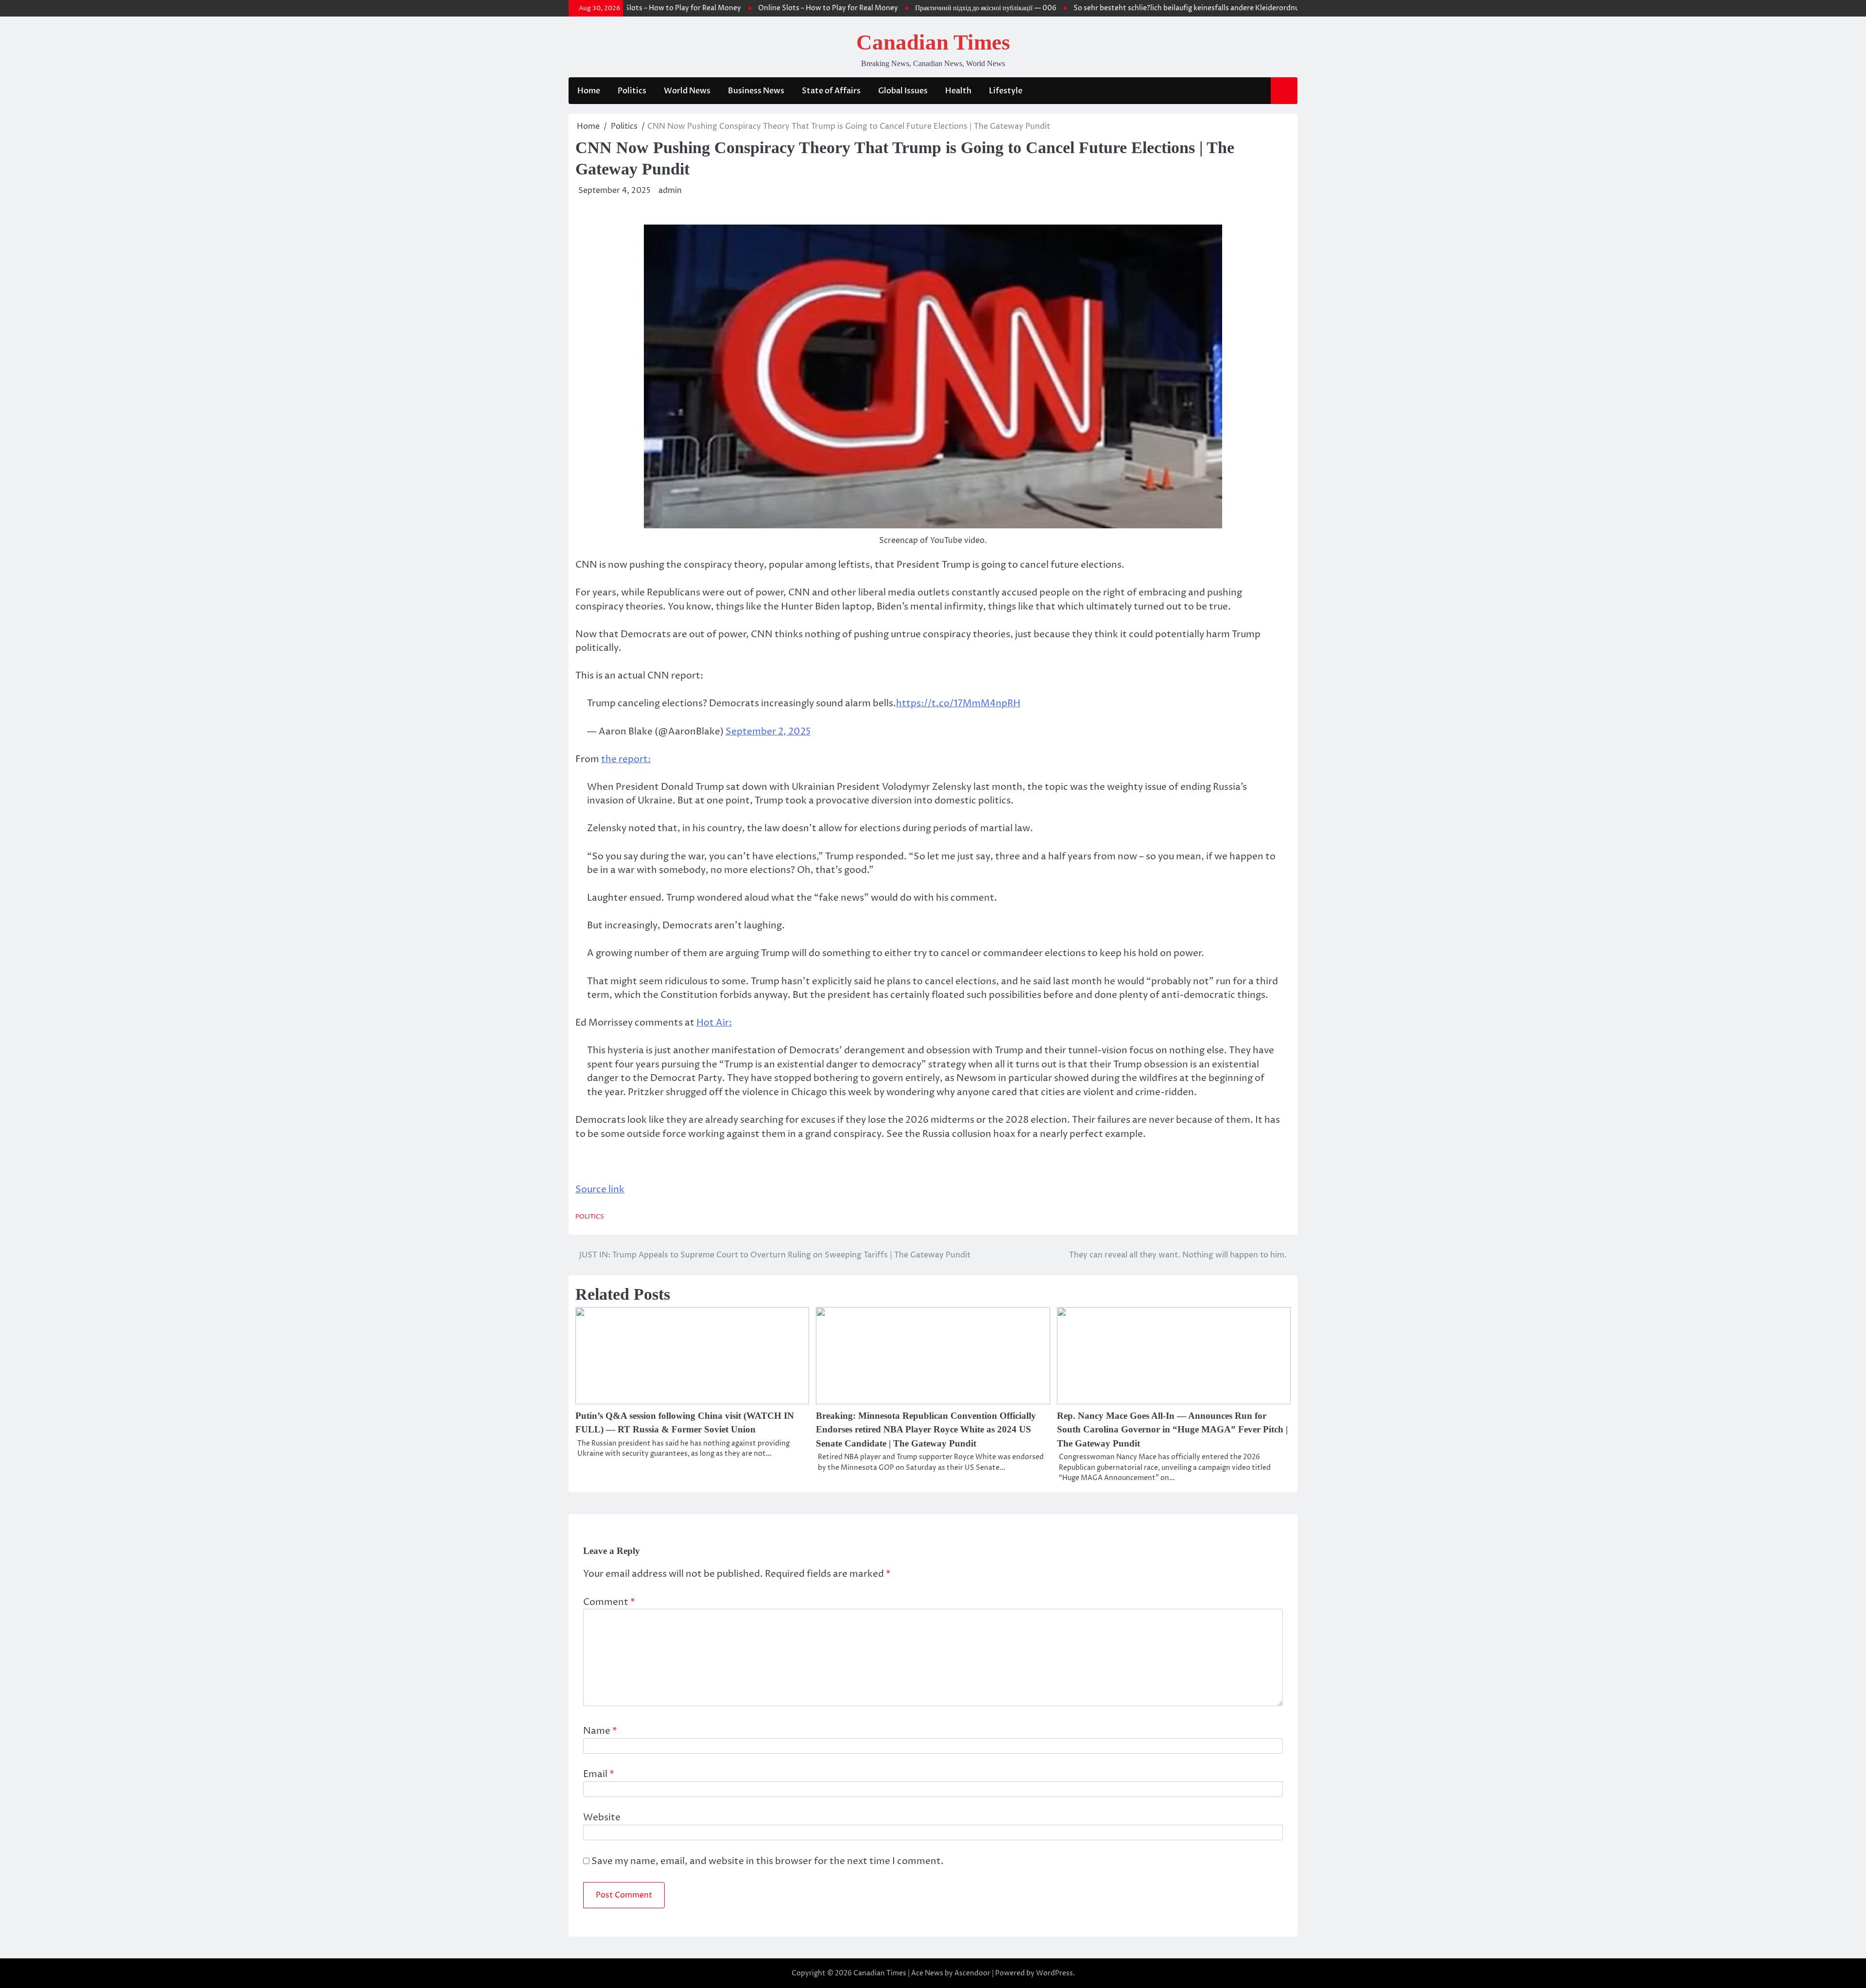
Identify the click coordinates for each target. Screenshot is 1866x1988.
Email (599, 1774)
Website (602, 1817)
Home (589, 91)
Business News (756, 91)
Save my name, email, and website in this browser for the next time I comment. (768, 1861)
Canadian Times (933, 42)
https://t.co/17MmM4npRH (958, 703)
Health (958, 91)
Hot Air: (714, 1023)
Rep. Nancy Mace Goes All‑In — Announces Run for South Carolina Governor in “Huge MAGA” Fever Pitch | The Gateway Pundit (1172, 1430)
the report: (626, 759)
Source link (600, 1189)
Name (600, 1731)
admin (670, 191)
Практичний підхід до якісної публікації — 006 (934, 8)
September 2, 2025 (768, 732)
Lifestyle (1006, 91)
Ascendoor (972, 1973)
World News (687, 91)
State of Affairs (831, 91)
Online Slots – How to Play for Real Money (776, 8)
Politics (632, 91)
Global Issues (903, 91)
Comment (609, 1602)
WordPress (1054, 1973)
